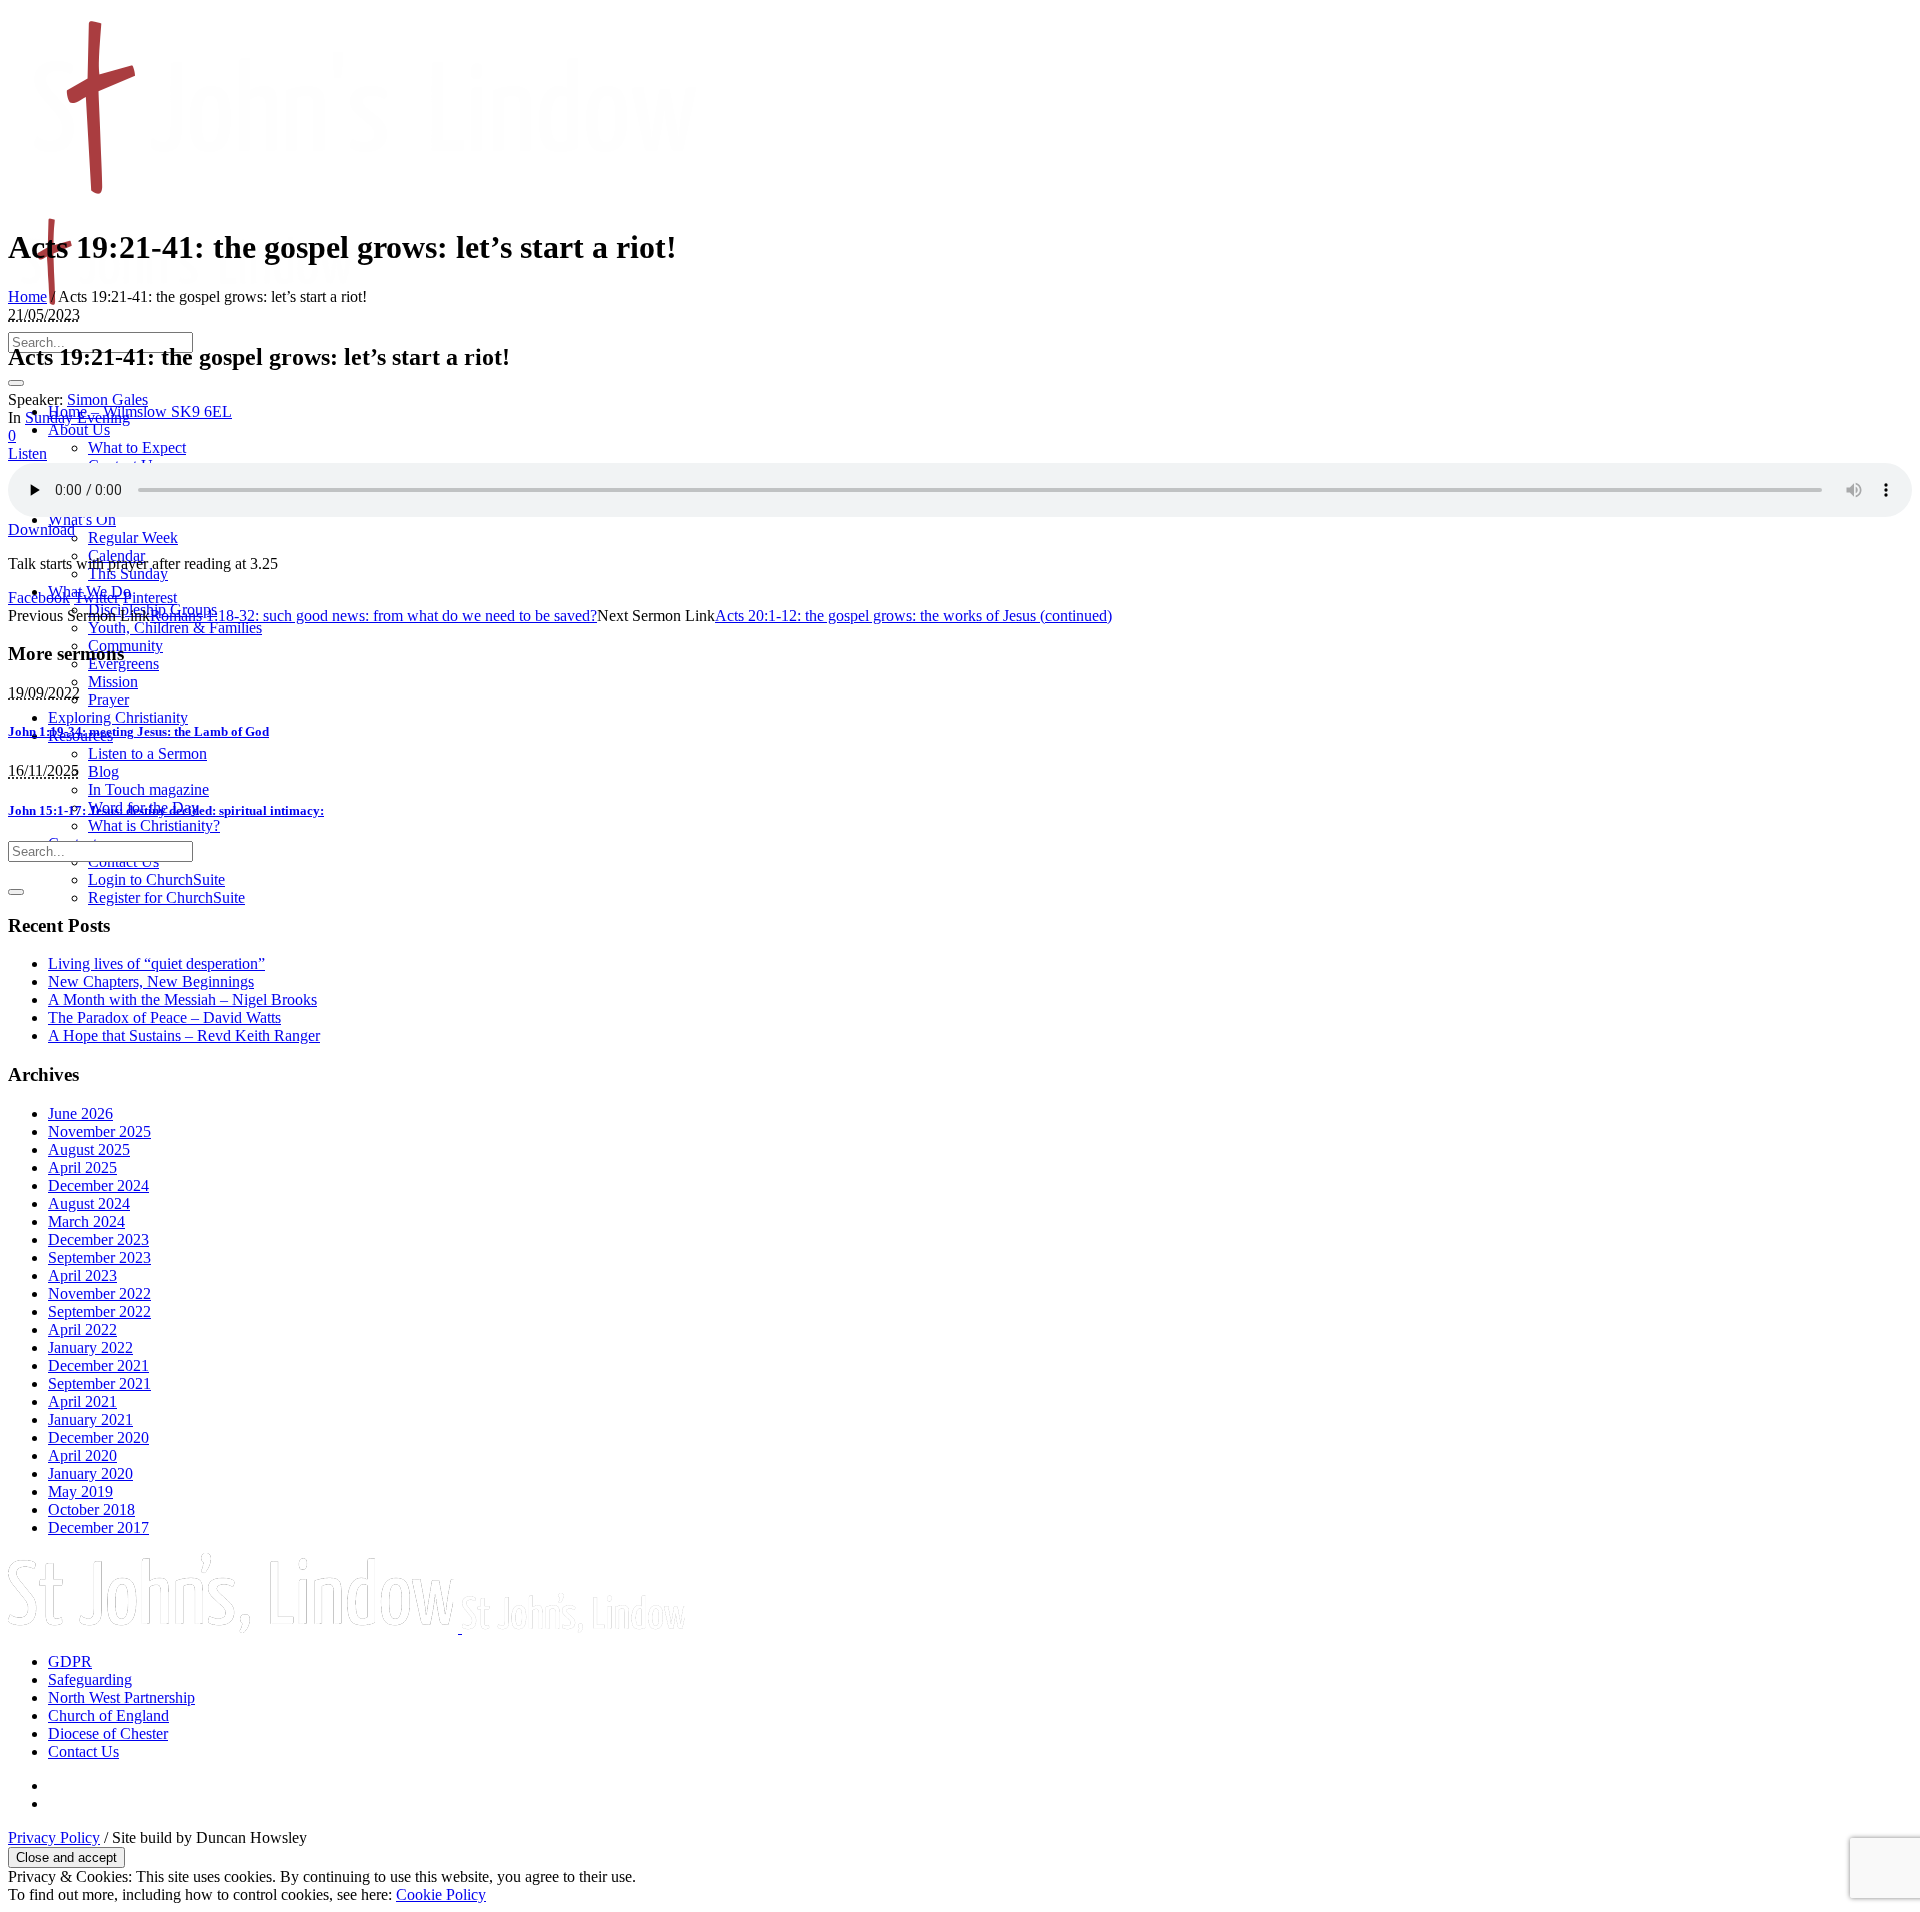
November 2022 (99, 1293)
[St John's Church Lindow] (347, 1627)
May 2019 (80, 1491)
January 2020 (90, 1473)
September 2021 (99, 1383)
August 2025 (89, 1149)
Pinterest (150, 597)
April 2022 (82, 1329)
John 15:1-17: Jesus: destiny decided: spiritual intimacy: (166, 810)
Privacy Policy (54, 1837)
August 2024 (89, 1203)
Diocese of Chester (108, 1733)
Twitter (96, 597)
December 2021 (98, 1365)
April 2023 (82, 1275)
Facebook (39, 597)
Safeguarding (90, 1679)
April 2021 (82, 1401)
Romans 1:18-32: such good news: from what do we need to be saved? (373, 615)
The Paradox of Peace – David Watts (164, 1017)
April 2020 (82, 1455)
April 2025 (82, 1167)
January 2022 (90, 1347)
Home (27, 296)
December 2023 (98, 1239)
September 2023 (99, 1257)
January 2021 (90, 1419)
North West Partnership (121, 1697)
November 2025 (99, 1131)
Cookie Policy (441, 1894)
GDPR (70, 1661)
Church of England (108, 1715)
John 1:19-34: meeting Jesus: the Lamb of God (138, 731)
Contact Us (83, 1751)
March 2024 (86, 1221)
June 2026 (80, 1113)
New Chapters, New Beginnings (151, 981)
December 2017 (98, 1527)
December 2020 (98, 1437)
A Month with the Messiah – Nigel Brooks (182, 999)
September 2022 (99, 1311)
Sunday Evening (77, 417)
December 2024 (98, 1185)
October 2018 (91, 1509)
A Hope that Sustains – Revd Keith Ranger (184, 1035)
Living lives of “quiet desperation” (156, 963)
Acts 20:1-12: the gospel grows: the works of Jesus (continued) (913, 615)
